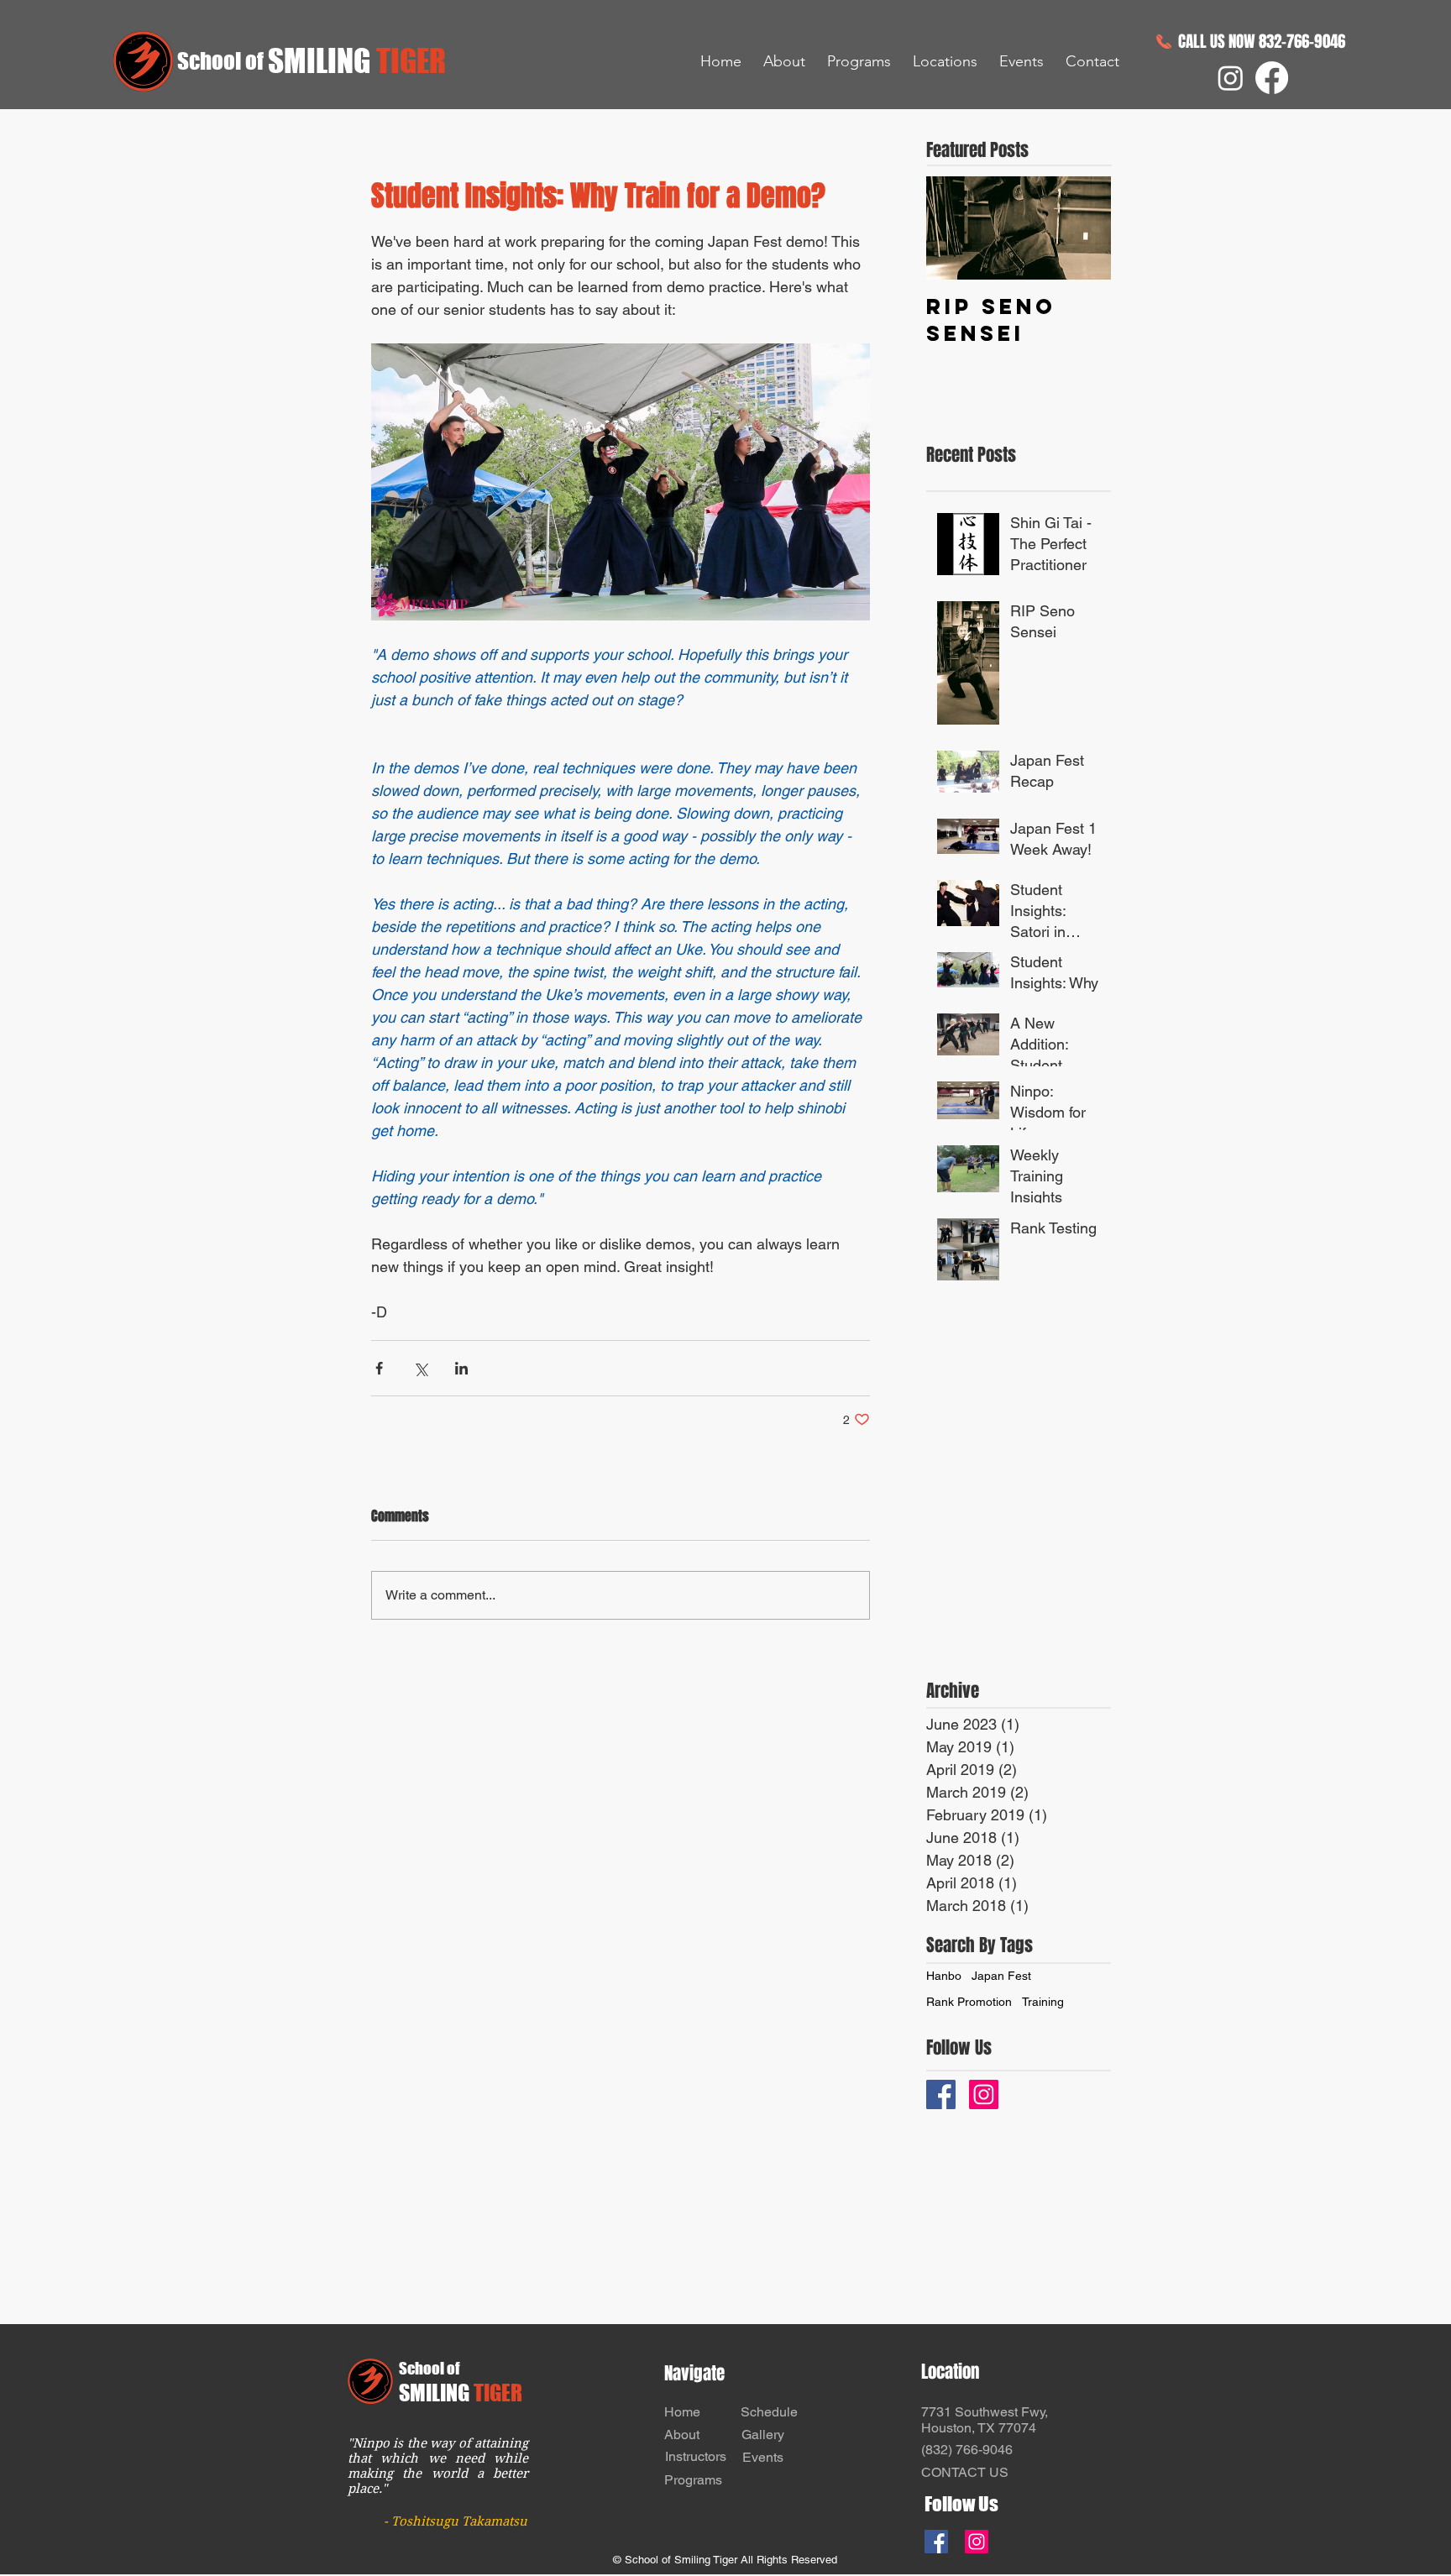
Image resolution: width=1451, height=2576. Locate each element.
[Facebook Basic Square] (941, 2094)
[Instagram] (1231, 78)
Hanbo (944, 1976)
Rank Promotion (969, 2002)
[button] (784, 61)
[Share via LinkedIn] (461, 1368)
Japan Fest (1001, 1976)
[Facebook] (1272, 78)
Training (1043, 2002)
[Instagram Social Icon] (984, 2094)
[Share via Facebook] (379, 1368)
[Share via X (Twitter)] (420, 1368)
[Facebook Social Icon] (936, 2542)
